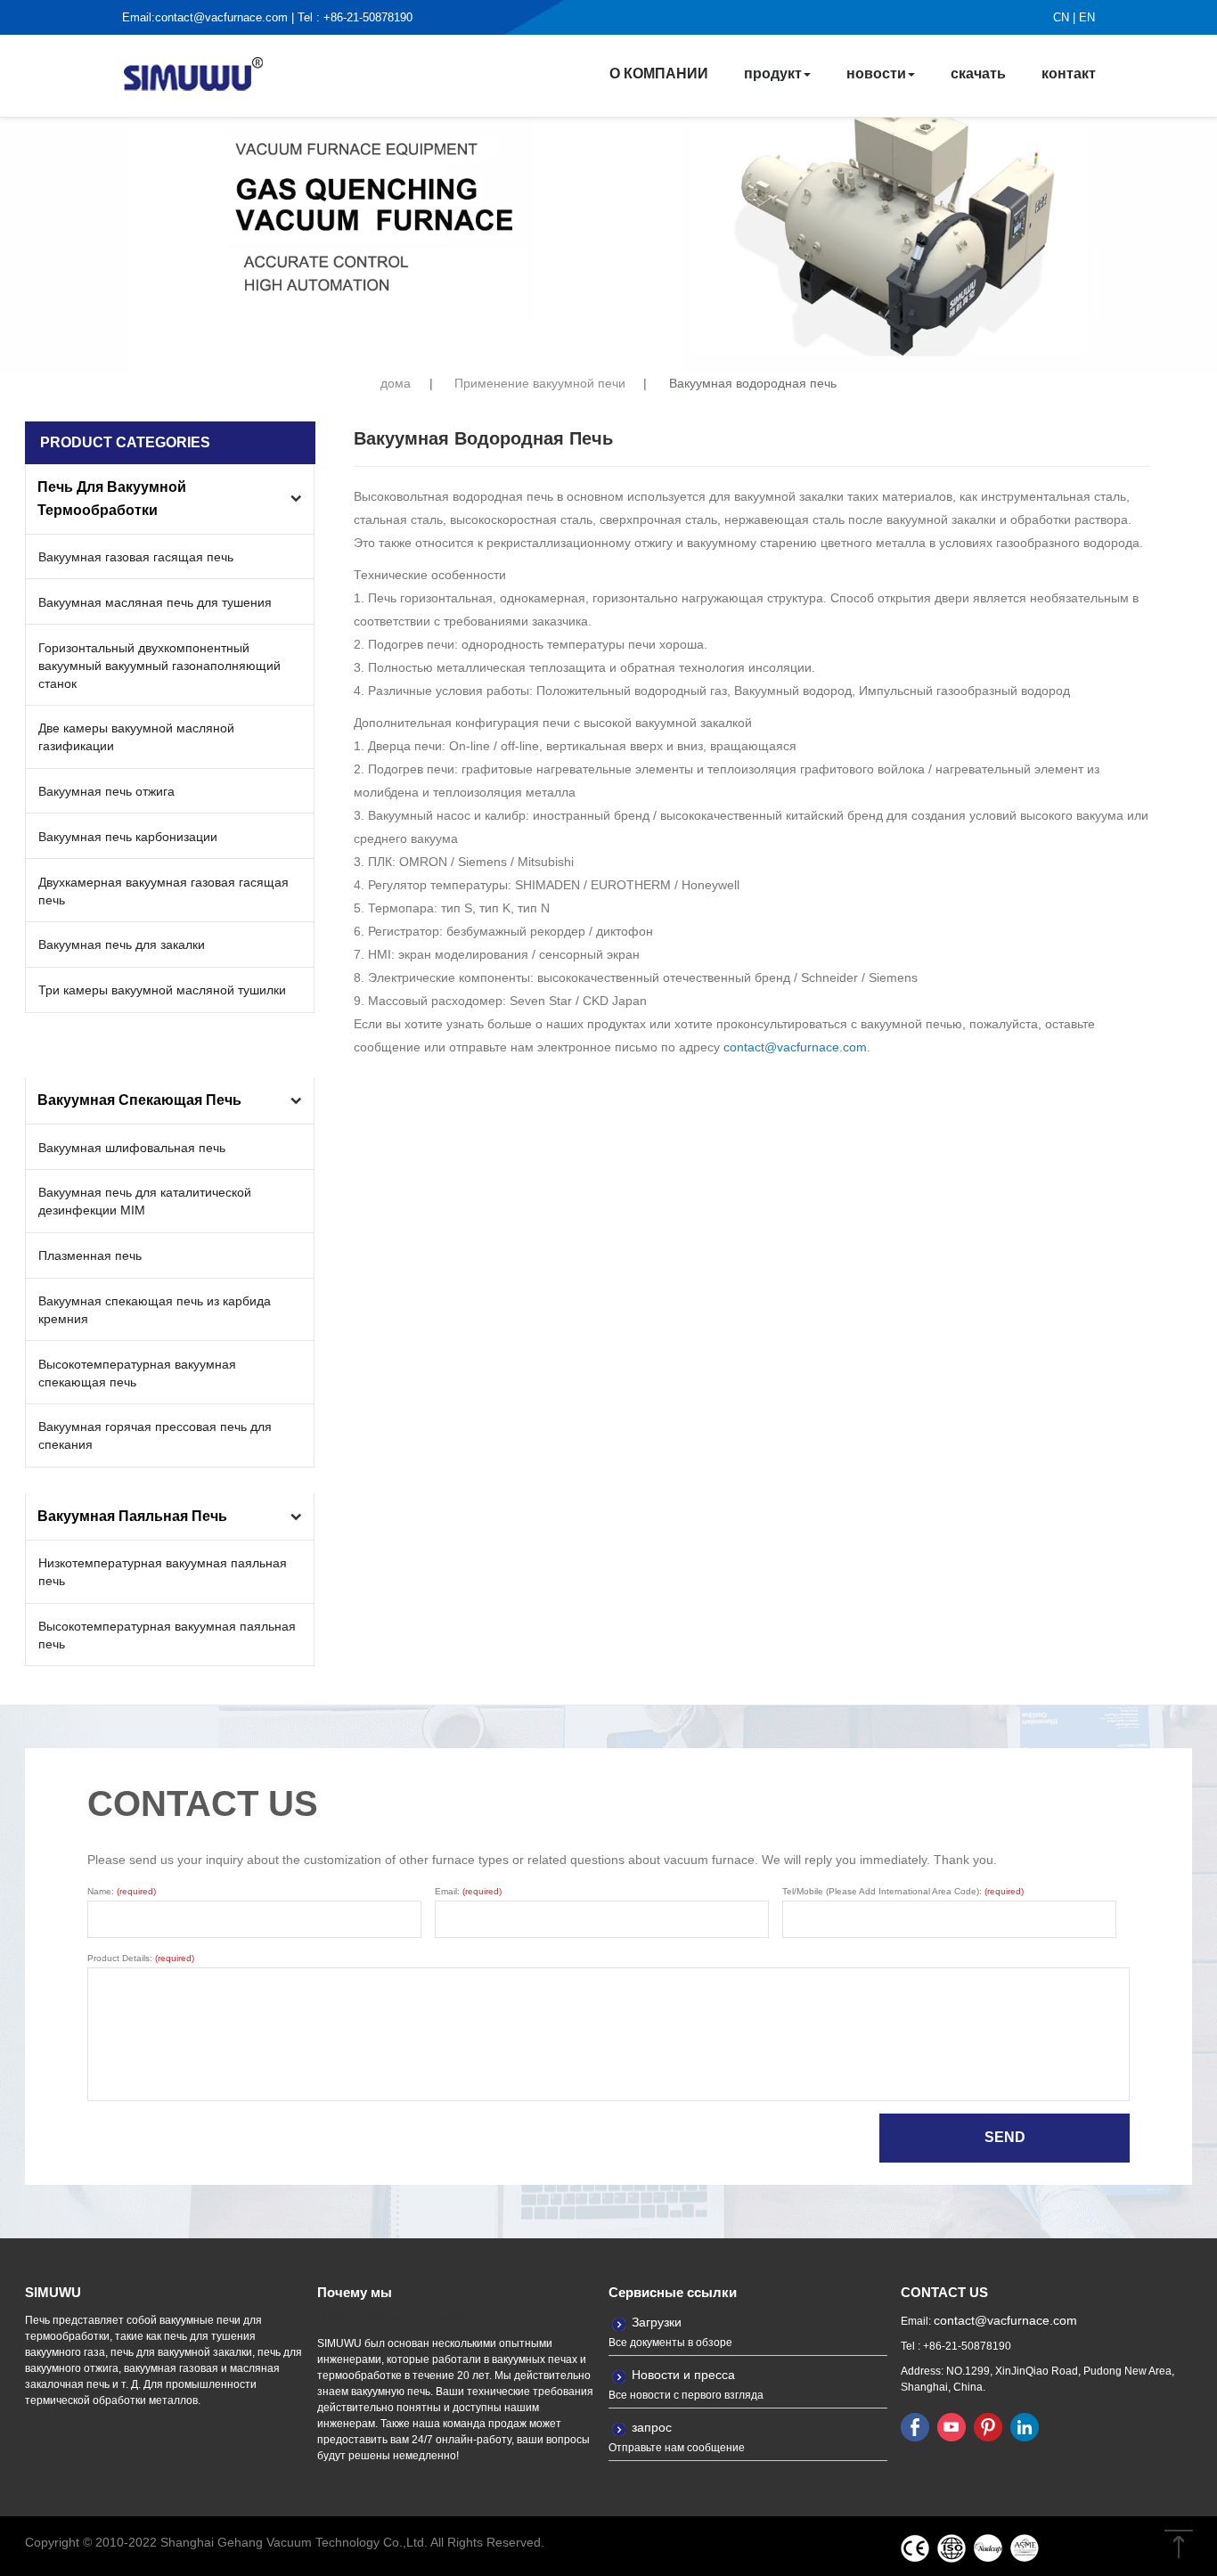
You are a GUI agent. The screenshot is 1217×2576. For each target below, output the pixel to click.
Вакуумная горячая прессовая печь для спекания (155, 1435)
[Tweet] (952, 2426)
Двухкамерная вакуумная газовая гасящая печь (163, 891)
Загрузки (657, 2322)
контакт (1069, 74)
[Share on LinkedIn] (1025, 2426)
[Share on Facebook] (915, 2426)
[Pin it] (988, 2426)
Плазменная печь (90, 1255)
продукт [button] (773, 74)
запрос (652, 2427)
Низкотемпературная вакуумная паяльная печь (163, 1572)
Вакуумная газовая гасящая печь (136, 557)
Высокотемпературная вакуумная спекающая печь (137, 1373)
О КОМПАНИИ (659, 74)
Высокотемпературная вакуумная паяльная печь (167, 1635)
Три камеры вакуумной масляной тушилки (162, 990)
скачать (978, 74)
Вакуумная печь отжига (106, 791)
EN (1087, 17)
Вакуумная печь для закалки (122, 945)
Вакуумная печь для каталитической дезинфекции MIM (145, 1201)
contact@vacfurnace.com (221, 17)
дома (396, 384)
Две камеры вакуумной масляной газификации (136, 737)
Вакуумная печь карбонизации (128, 837)
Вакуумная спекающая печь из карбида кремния (155, 1310)
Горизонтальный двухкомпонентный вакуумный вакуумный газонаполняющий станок (159, 666)
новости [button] (876, 74)
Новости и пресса (683, 2375)
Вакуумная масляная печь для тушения (155, 602)
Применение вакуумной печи (540, 384)
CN (1061, 17)
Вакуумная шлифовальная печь (132, 1148)
